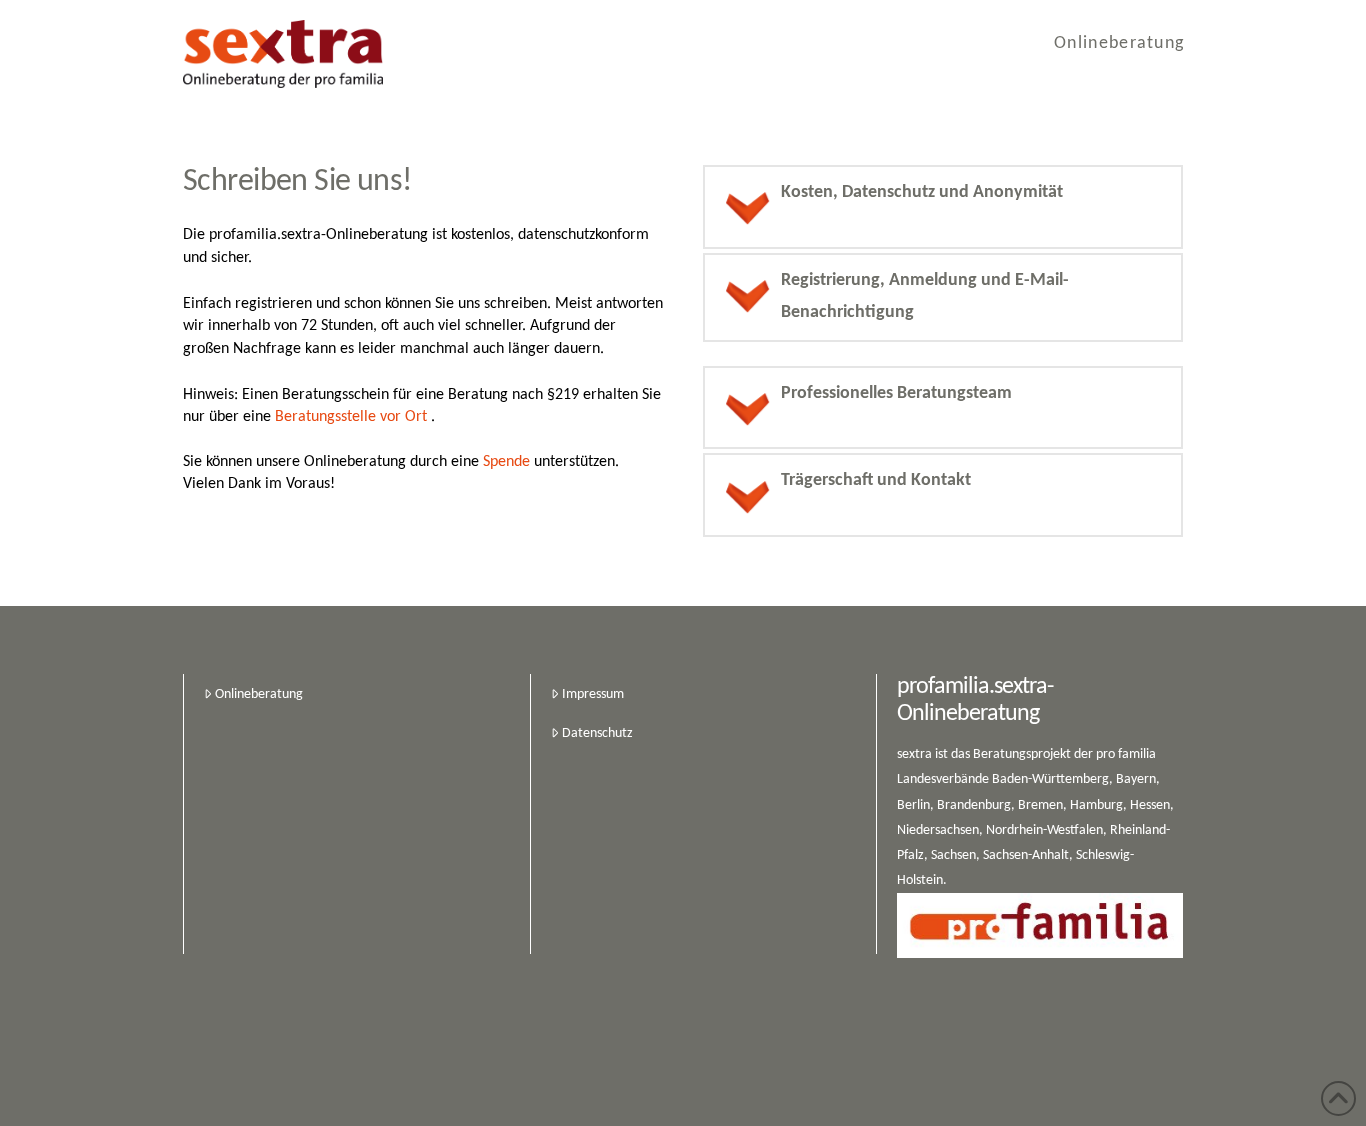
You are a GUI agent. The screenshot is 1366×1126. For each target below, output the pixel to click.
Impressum (593, 694)
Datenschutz (597, 733)
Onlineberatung (259, 694)
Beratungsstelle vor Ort (351, 417)
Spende (506, 462)
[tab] (943, 207)
